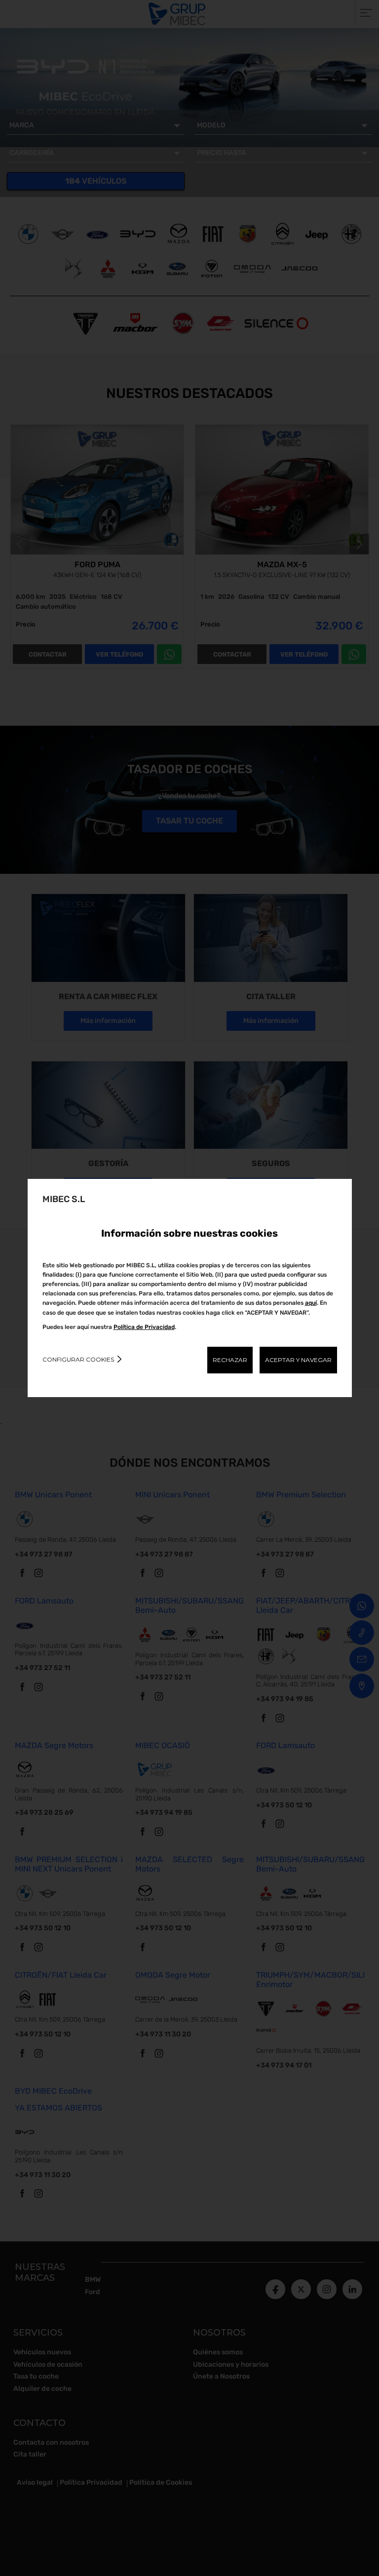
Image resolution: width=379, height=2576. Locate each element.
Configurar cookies (78, 1359)
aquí (311, 1303)
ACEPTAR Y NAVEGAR (298, 1360)
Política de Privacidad (144, 1327)
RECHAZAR (230, 1360)
